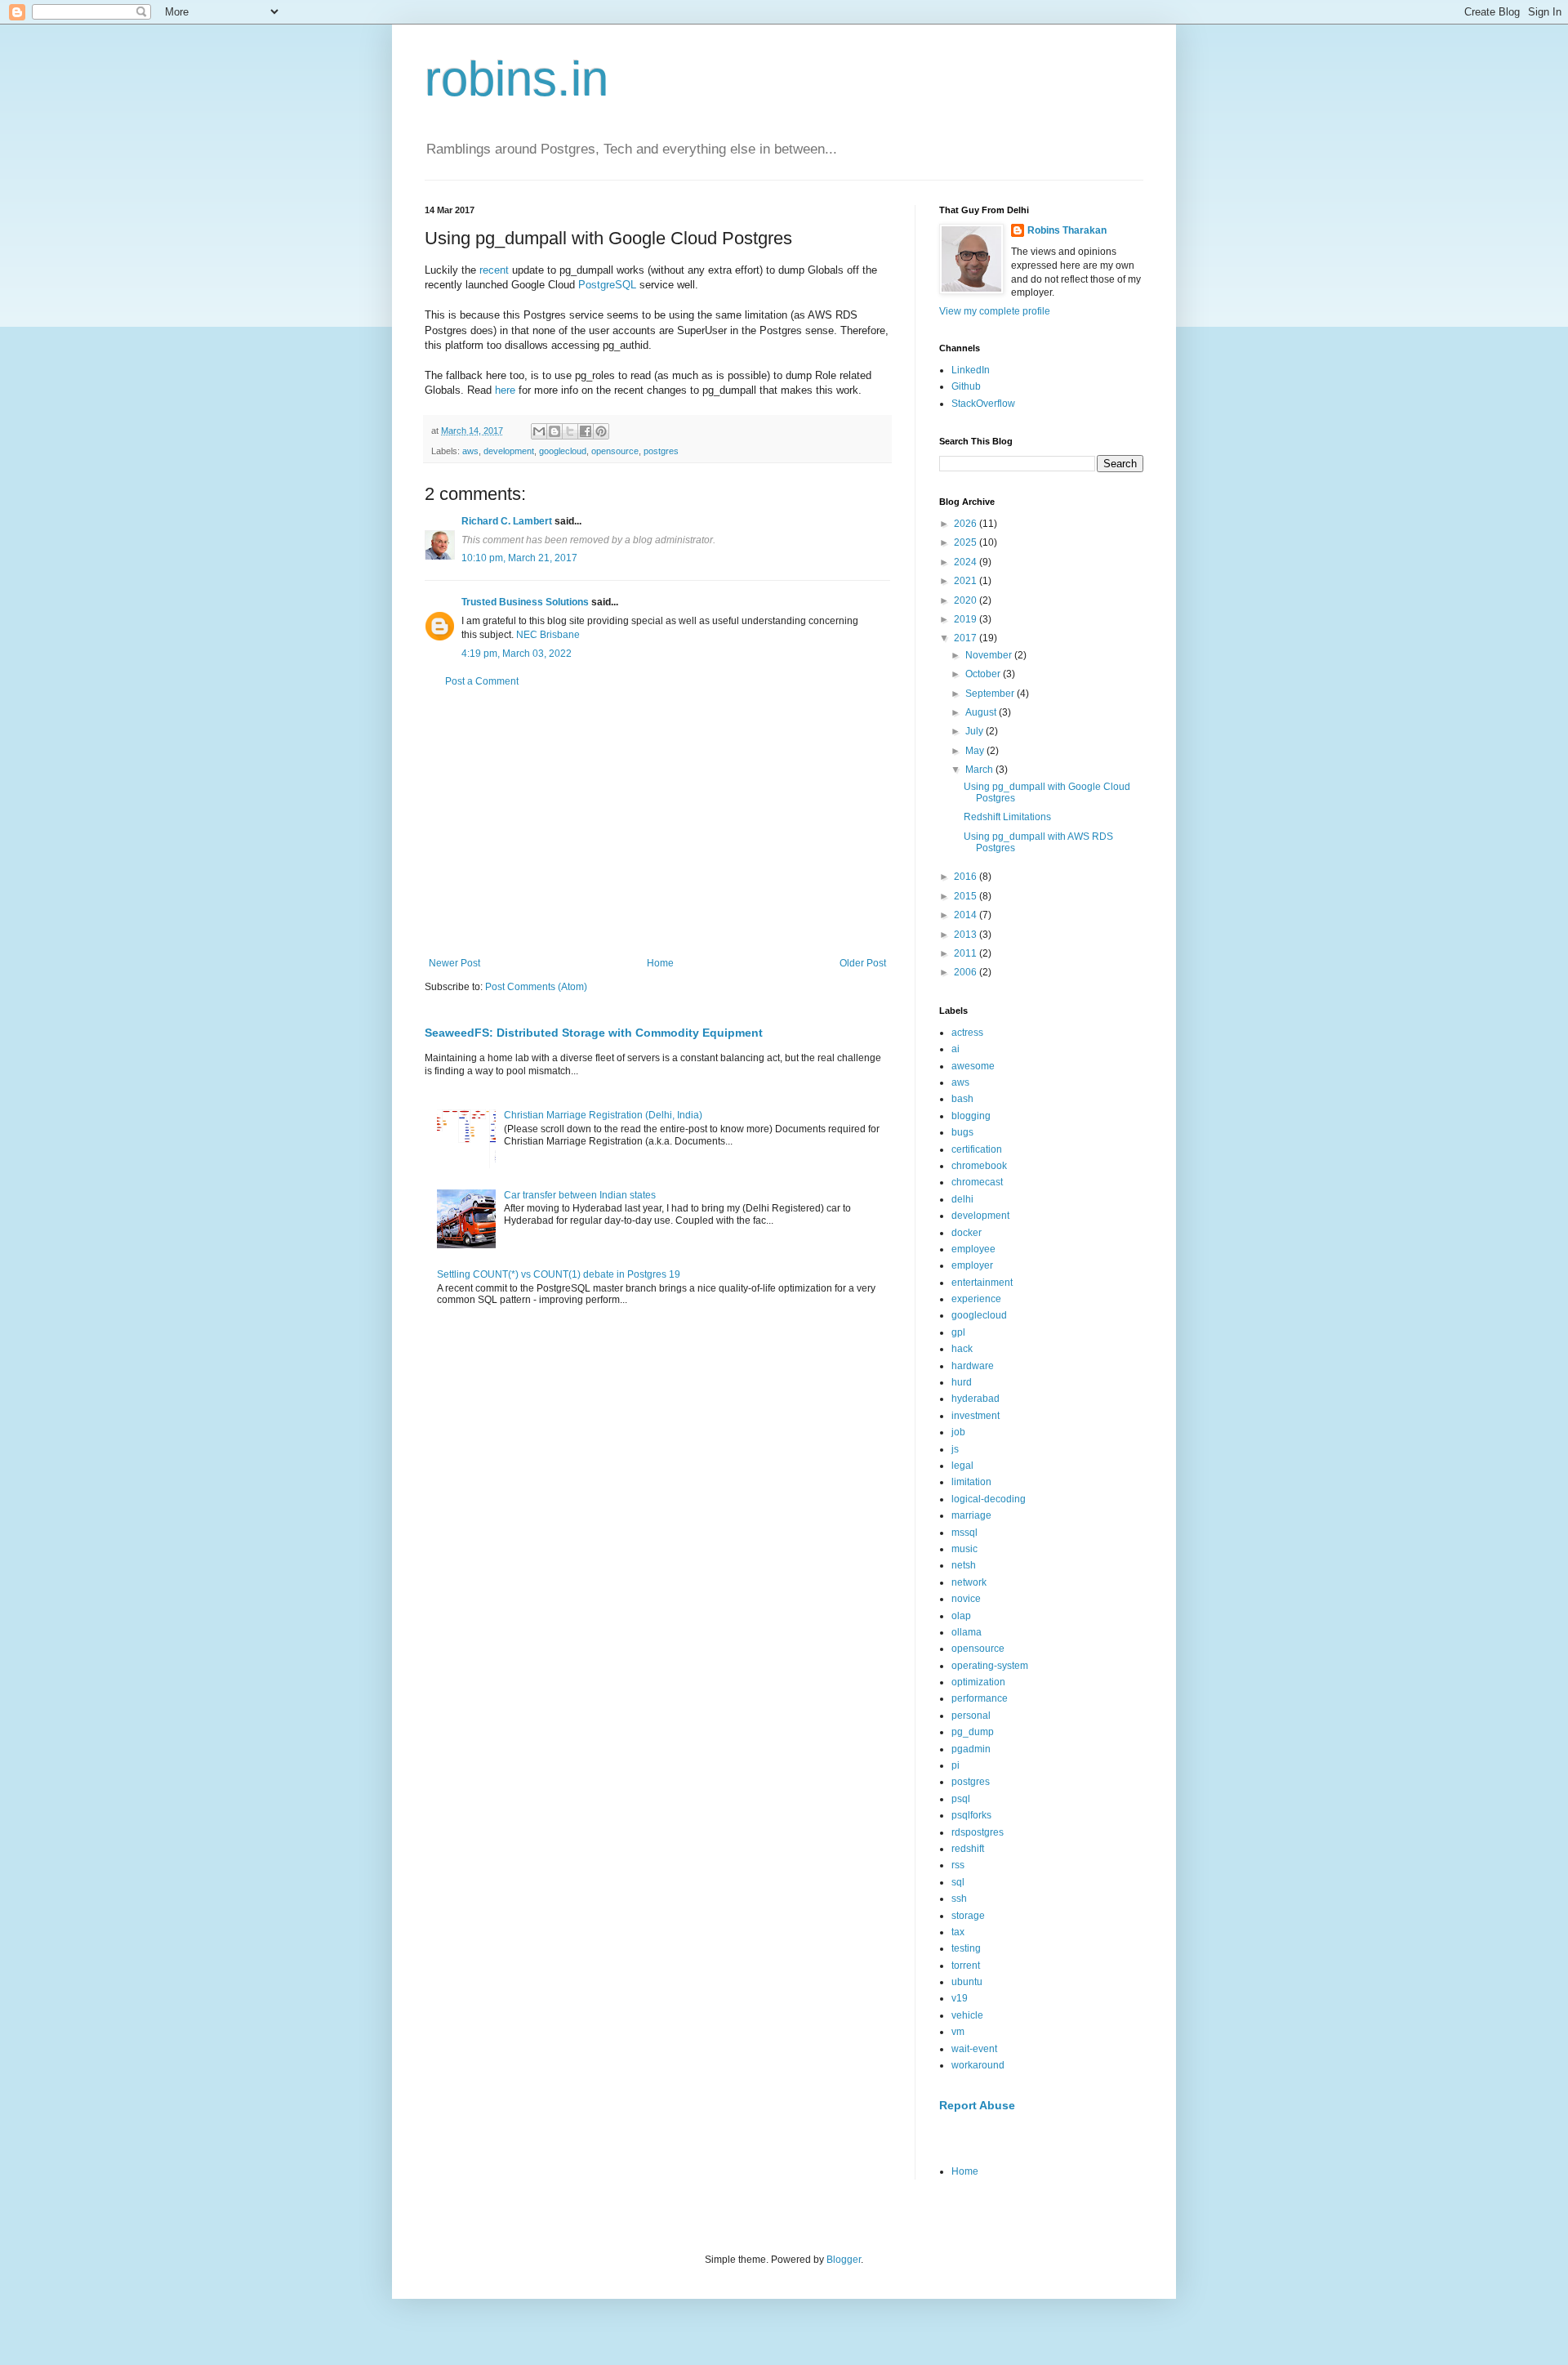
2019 (967, 619)
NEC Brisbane (548, 635)
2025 (967, 542)
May (976, 751)
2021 (967, 581)
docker (967, 1233)
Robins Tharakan (1067, 230)
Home (660, 963)
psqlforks (971, 1815)
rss (958, 1865)
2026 (967, 524)
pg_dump (973, 1732)
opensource (615, 451)
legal (962, 1466)
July (976, 731)
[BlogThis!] (555, 431)
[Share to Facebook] (586, 431)
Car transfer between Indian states (580, 1195)
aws (470, 451)
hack (962, 1349)
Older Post (863, 963)
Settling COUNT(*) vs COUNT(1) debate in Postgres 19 (559, 1274)
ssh (959, 1899)
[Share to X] (570, 431)
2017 (967, 638)
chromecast (977, 1182)
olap (961, 1616)
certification (977, 1149)
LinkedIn (971, 370)
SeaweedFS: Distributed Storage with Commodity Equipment (594, 1033)
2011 (967, 953)
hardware (973, 1366)
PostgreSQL (607, 285)
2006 (967, 972)
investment (976, 1416)
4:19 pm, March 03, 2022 (517, 654)
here (505, 390)
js (955, 1449)
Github (966, 386)
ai (955, 1049)
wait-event (974, 2049)
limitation (971, 1482)
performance (980, 1698)
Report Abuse (977, 2105)
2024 (967, 562)
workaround (978, 2065)
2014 (967, 915)
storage (968, 1916)
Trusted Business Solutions (525, 602)
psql (961, 1799)
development (509, 451)
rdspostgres (978, 1832)
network (969, 1582)
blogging (971, 1116)
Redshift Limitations (1007, 817)
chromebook (979, 1166)
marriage (971, 1515)
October (984, 674)
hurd (962, 1382)
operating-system (990, 1666)
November (990, 655)
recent (494, 270)
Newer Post (454, 963)
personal (971, 1716)
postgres (661, 451)
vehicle (967, 2015)
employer (972, 1265)
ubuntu (967, 1982)
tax (958, 1932)
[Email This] (539, 431)
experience (976, 1299)
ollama (967, 1632)
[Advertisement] (657, 823)
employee (973, 1249)
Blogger (844, 2260)
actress (967, 1033)
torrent (966, 1966)
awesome (973, 1066)
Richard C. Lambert (507, 521)
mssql (964, 1533)
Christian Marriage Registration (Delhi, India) (603, 1115)
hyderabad (976, 1399)
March (980, 770)
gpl (958, 1332)
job (958, 1432)
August (982, 712)
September (991, 694)
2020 (967, 600)
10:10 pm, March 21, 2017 (519, 558)
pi (955, 1765)
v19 (960, 1998)
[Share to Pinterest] (601, 431)
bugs (962, 1132)
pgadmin (971, 1749)
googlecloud (563, 451)
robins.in (517, 79)
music (964, 1549)
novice (966, 1599)
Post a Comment (482, 681)
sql (958, 1882)
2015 (967, 896)
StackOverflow (983, 404)
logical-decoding (989, 1499)
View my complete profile (995, 311)
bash (962, 1099)
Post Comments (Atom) (536, 987)
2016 (967, 877)
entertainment (982, 1283)
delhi (962, 1199)
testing (966, 1948)
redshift (968, 1849)
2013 (967, 935)
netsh (964, 1565)
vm (958, 2032)
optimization (978, 1682)
